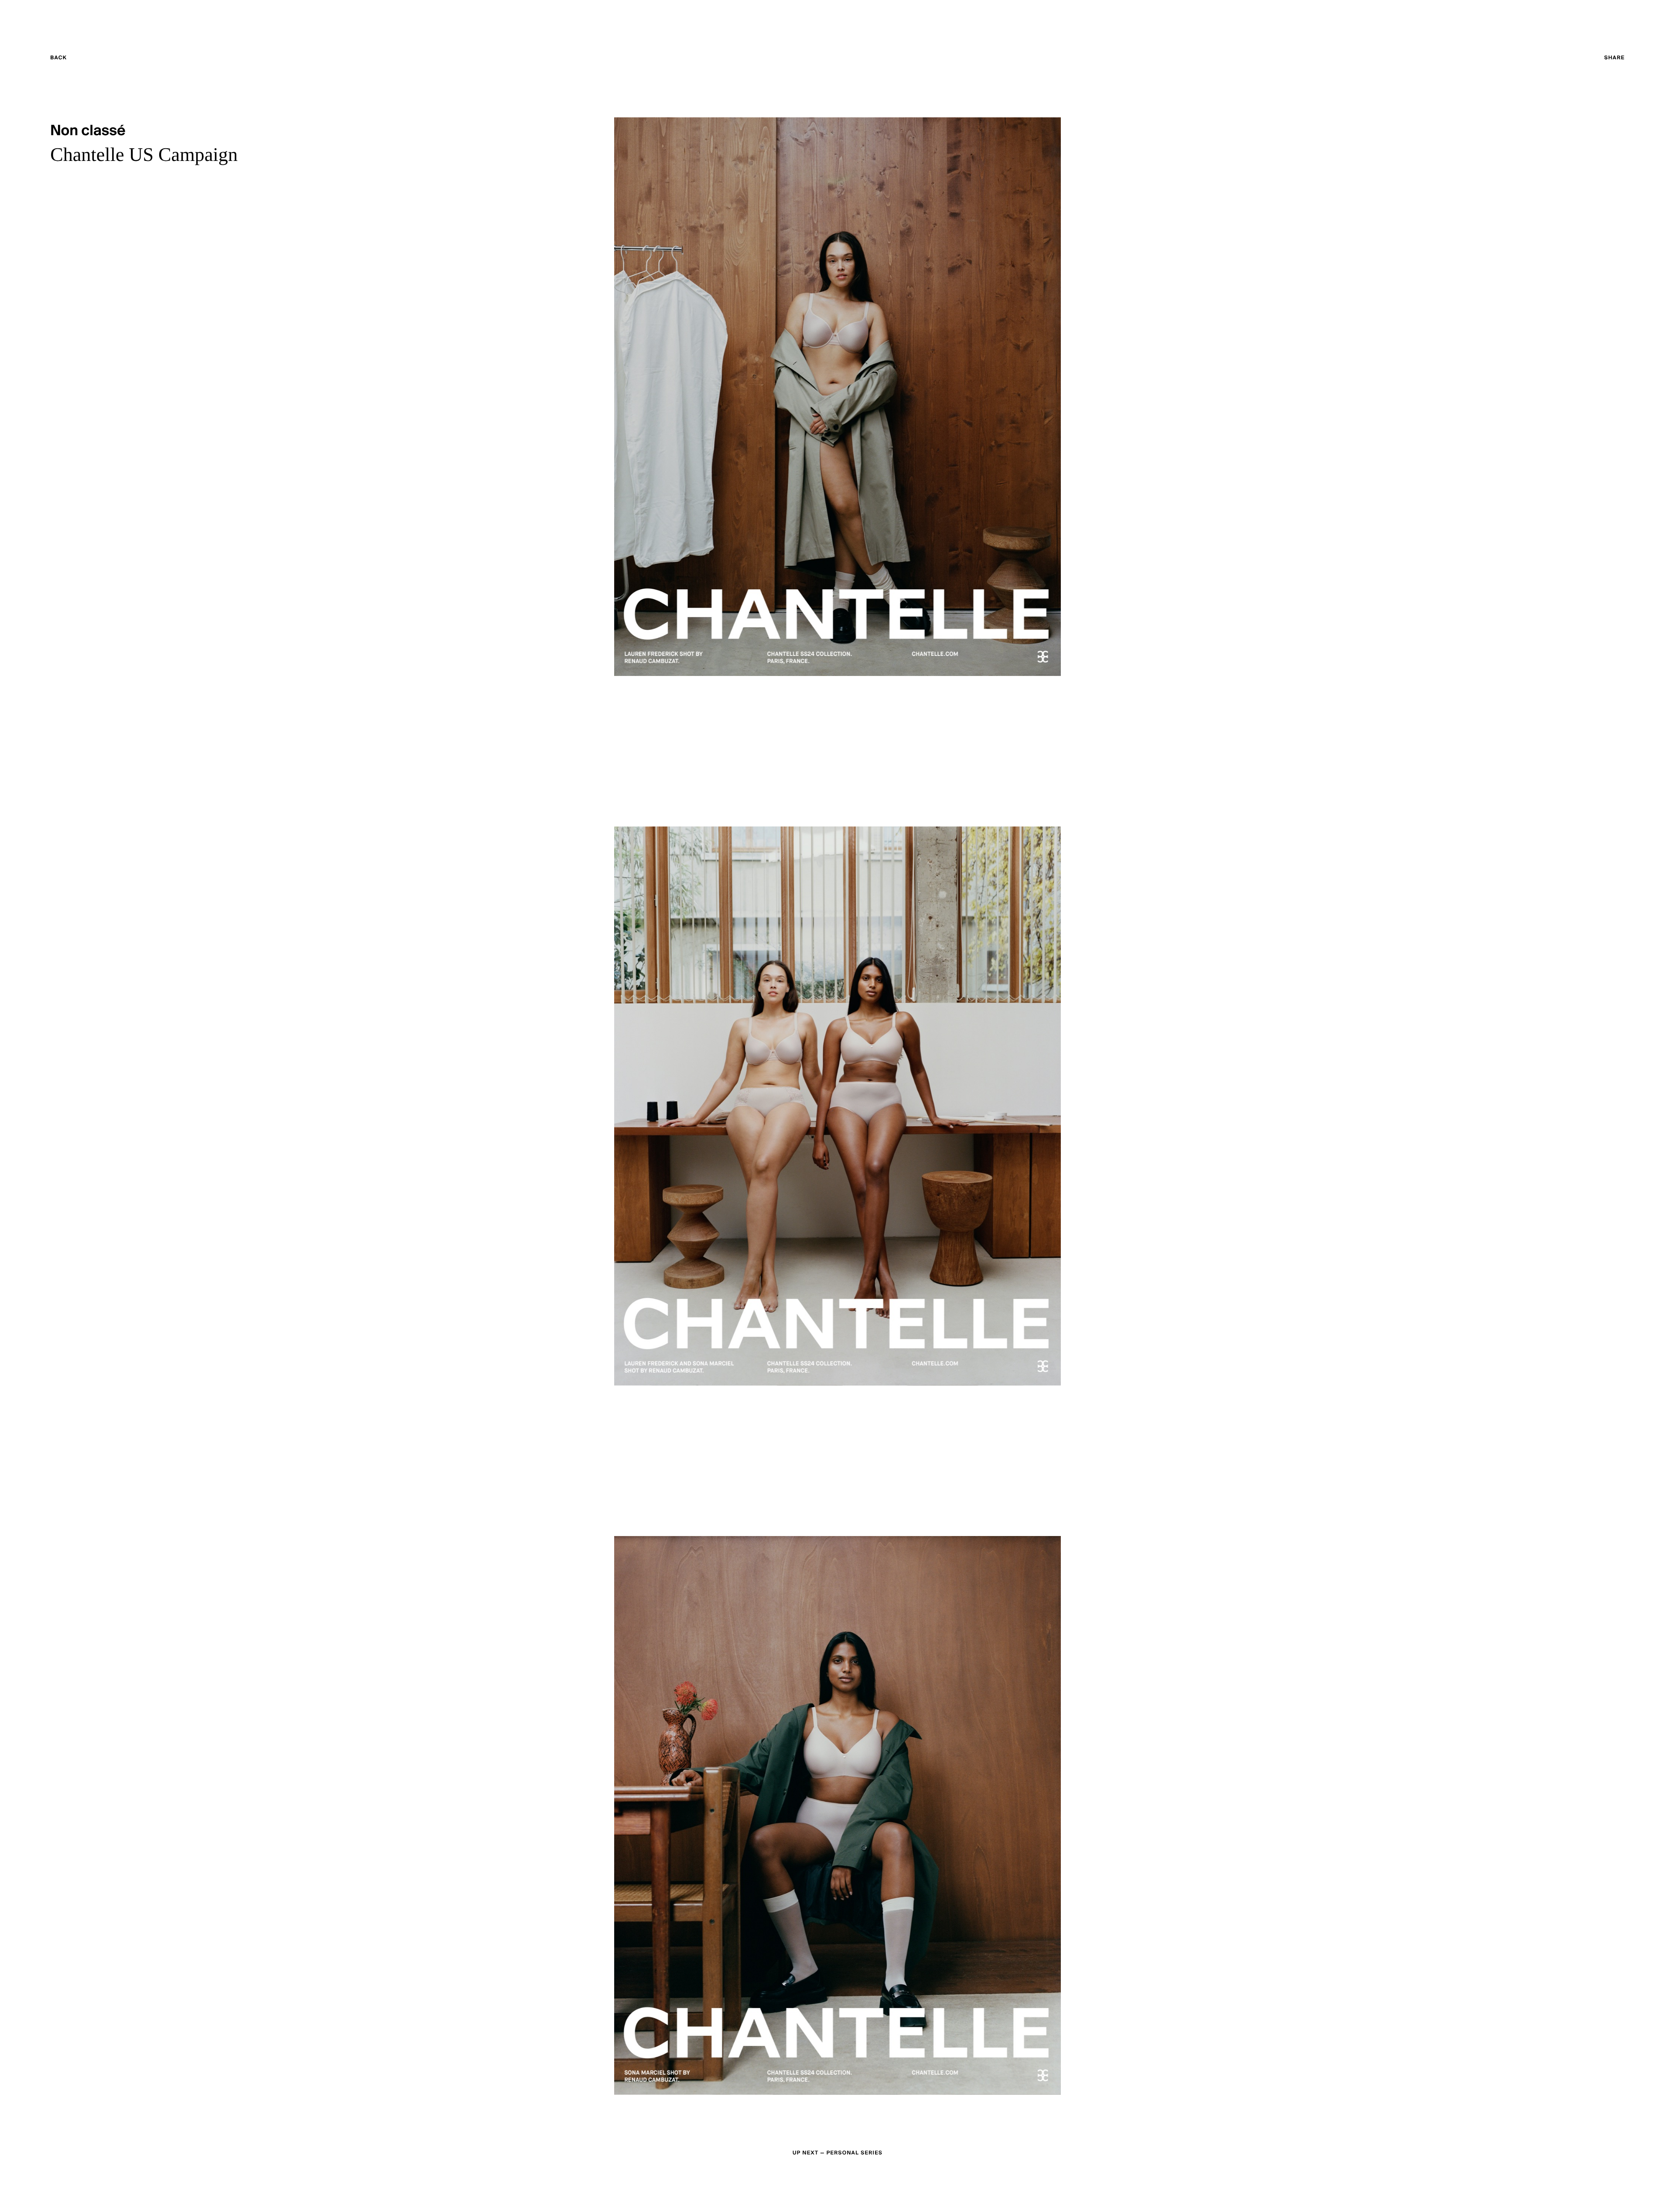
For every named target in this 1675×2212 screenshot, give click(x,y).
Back (75, 59)
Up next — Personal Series (837, 2153)
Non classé (88, 131)
